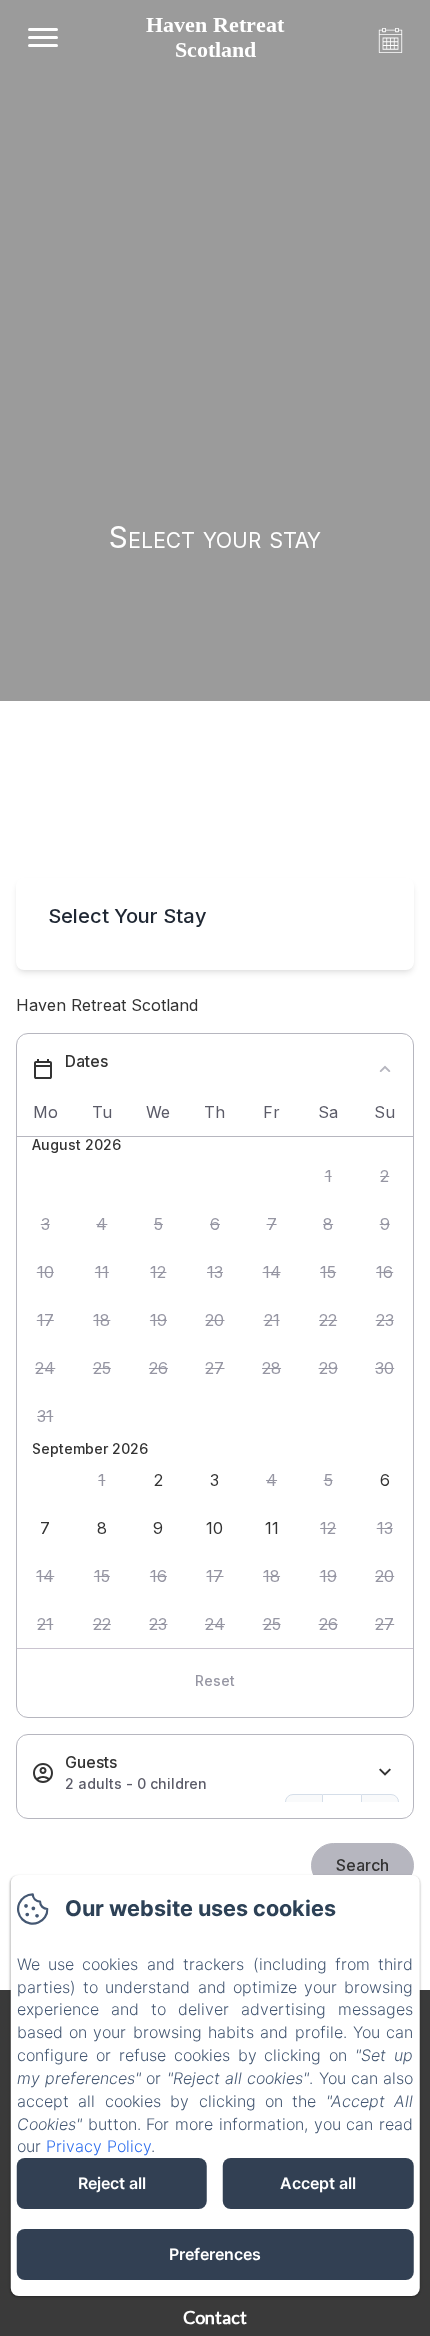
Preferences (215, 2254)
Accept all (318, 2183)
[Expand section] (385, 1772)
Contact (215, 2317)
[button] (328, 1177)
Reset (215, 1680)
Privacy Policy (98, 2146)
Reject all (112, 2183)
